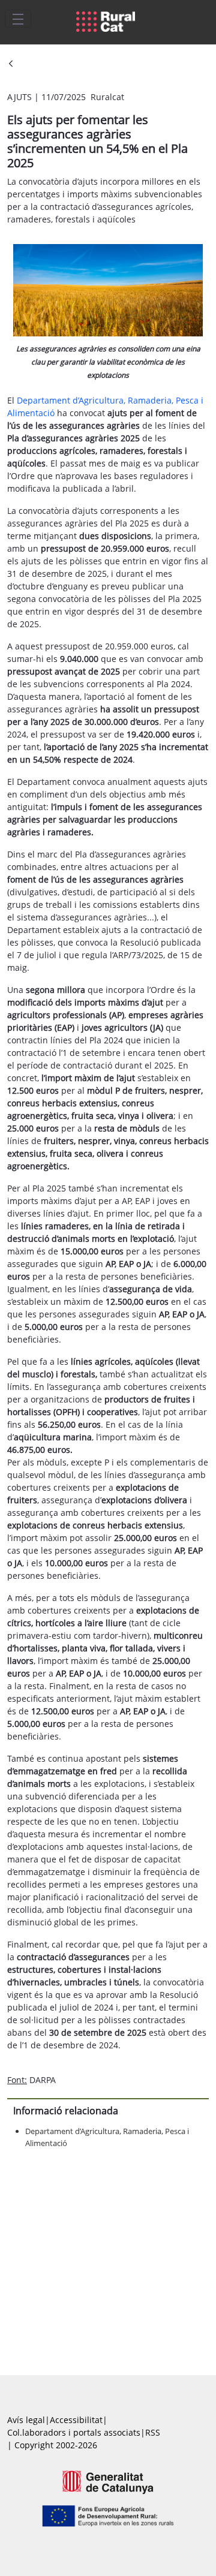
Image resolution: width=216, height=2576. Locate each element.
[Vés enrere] (11, 64)
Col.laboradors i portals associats (74, 2432)
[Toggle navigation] (18, 19)
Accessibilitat (76, 2420)
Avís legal (26, 2420)
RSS (153, 2432)
